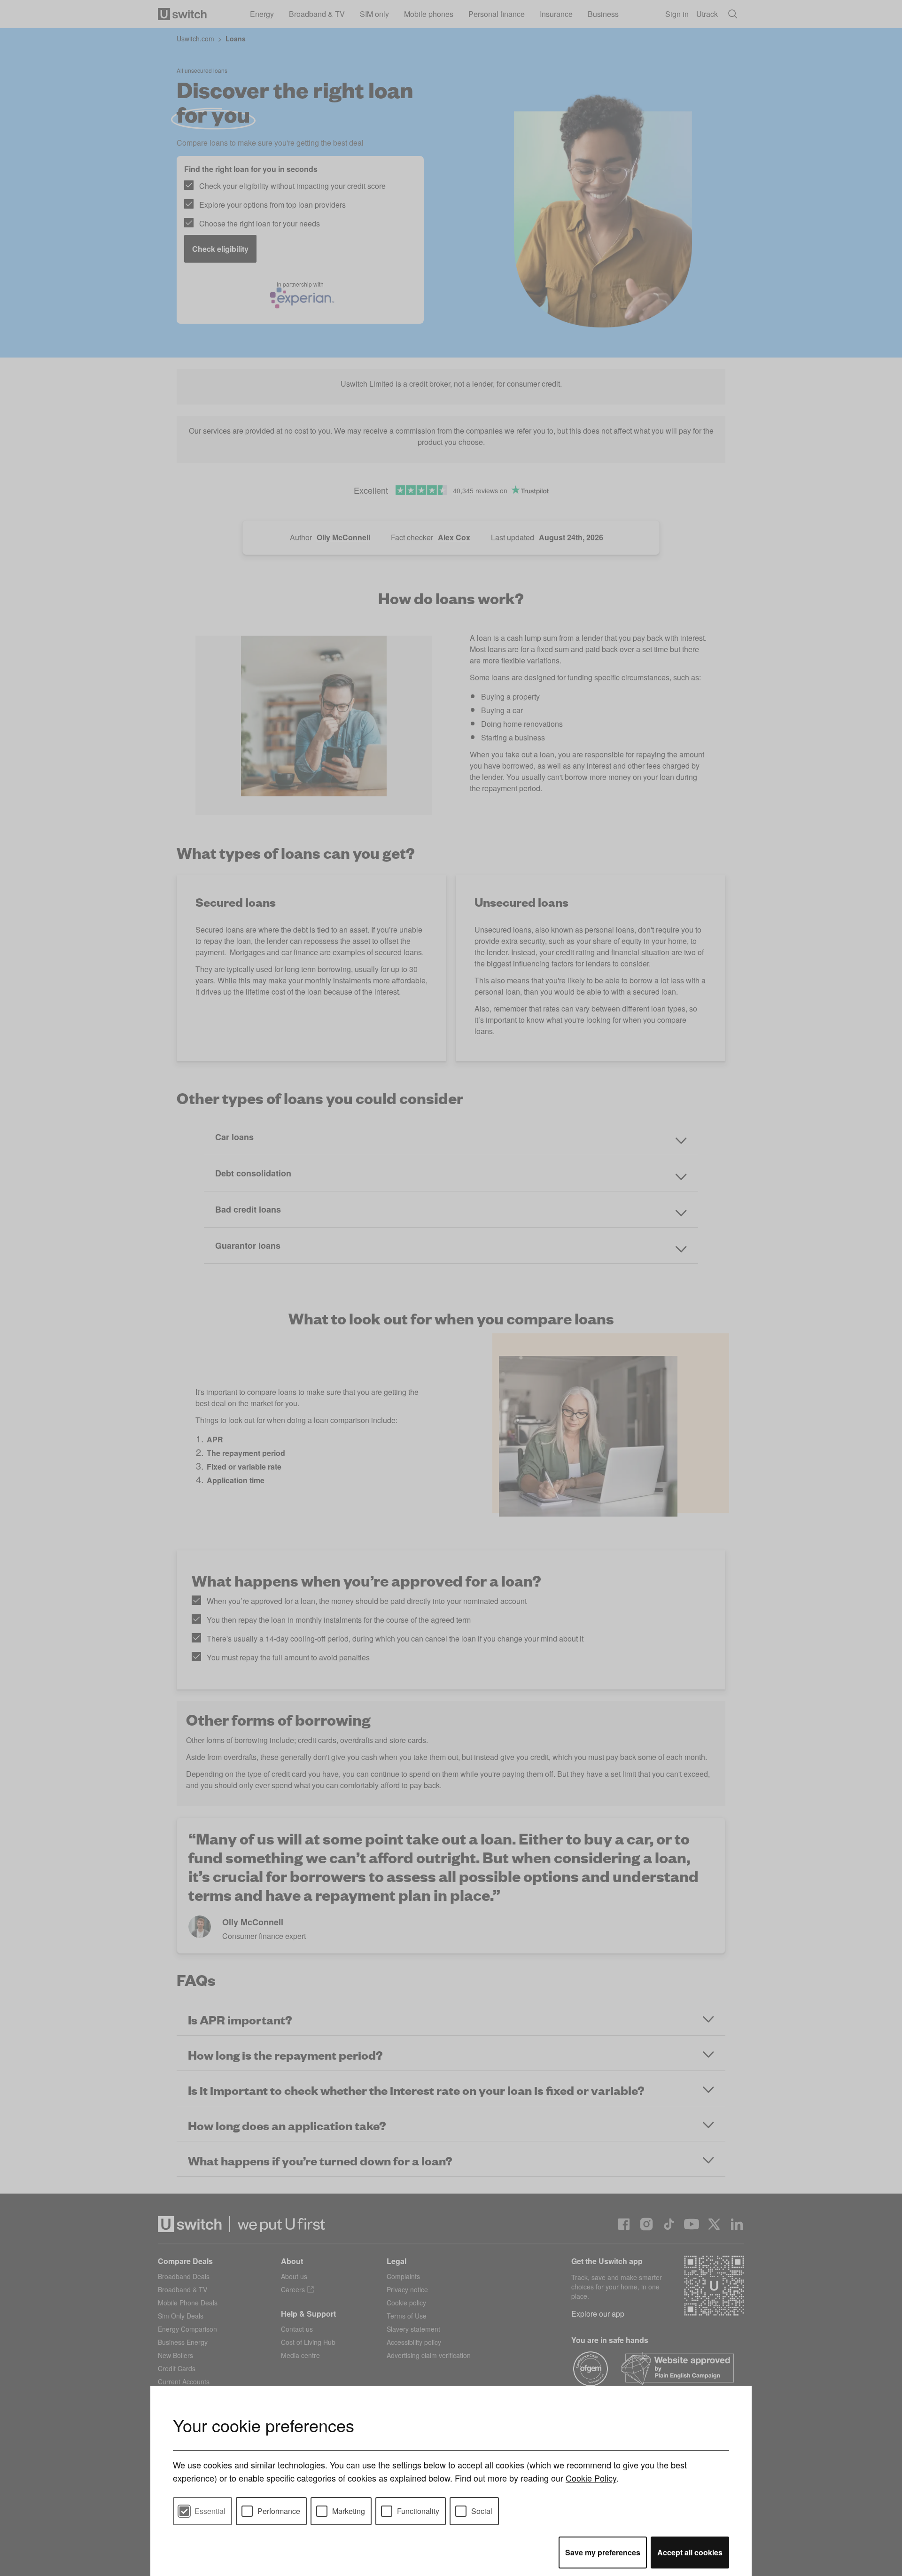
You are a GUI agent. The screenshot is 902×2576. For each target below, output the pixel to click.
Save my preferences (603, 2552)
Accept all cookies (690, 2552)
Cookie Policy (591, 2478)
